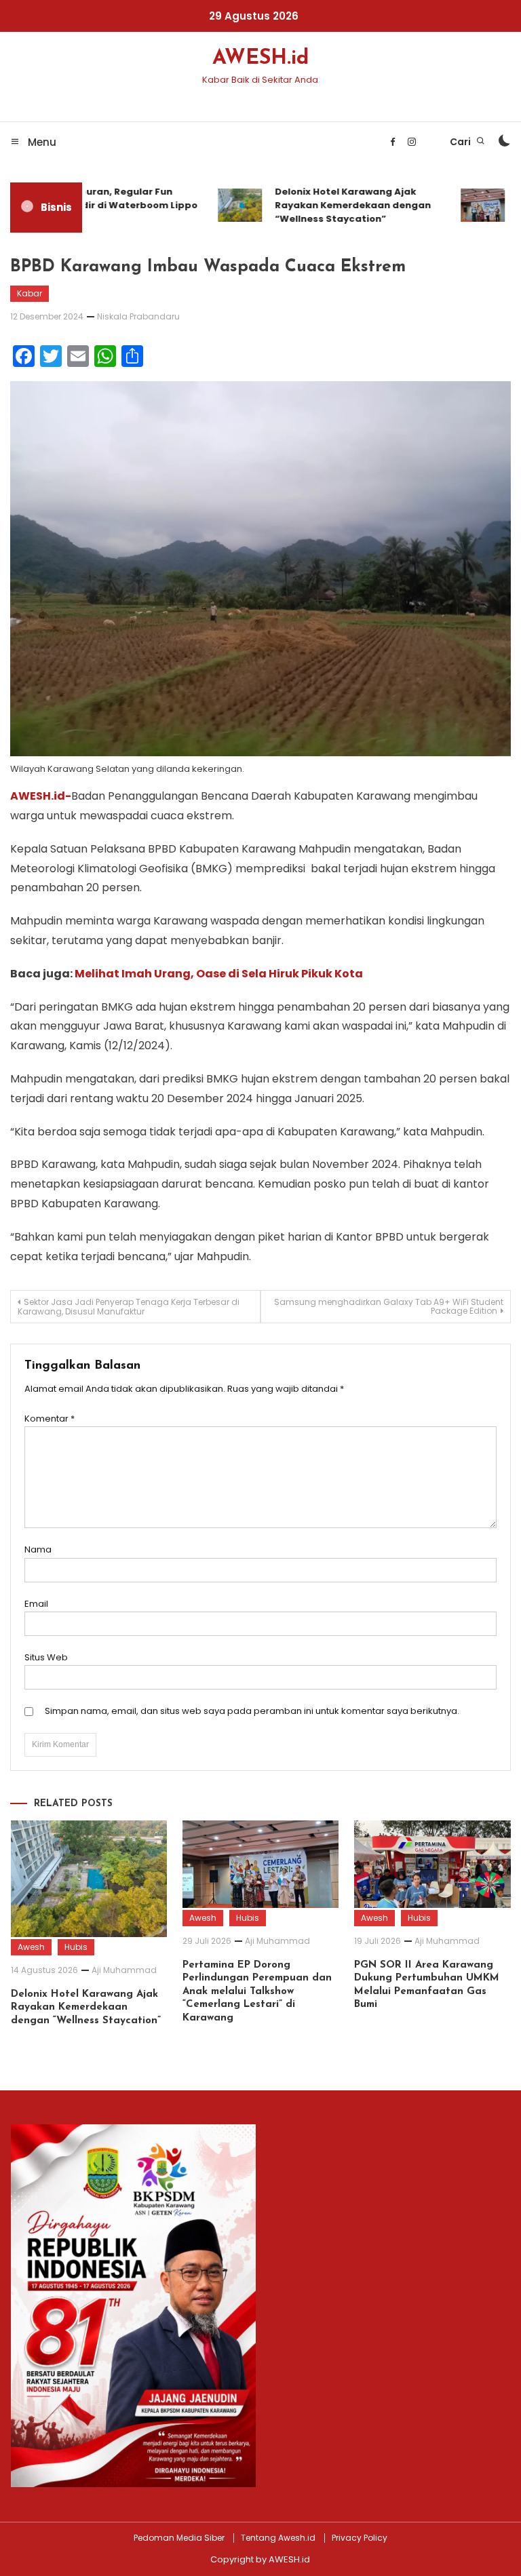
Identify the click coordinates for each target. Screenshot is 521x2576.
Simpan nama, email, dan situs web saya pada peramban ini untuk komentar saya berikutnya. (252, 1711)
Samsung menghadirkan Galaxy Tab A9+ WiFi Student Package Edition (389, 1306)
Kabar (30, 293)
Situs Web (46, 1657)
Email (36, 1604)
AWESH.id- (41, 796)
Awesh (31, 1947)
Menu (41, 142)
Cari (461, 142)
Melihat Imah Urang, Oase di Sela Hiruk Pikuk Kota (219, 974)
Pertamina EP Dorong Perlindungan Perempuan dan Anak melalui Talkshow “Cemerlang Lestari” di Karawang (257, 1992)
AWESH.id (260, 59)
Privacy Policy (360, 2538)
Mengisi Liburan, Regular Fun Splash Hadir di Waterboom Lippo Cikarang (102, 205)
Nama (38, 1549)
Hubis (76, 1947)
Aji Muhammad (124, 1970)
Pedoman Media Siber (179, 2538)
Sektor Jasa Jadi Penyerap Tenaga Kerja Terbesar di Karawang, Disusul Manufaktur (129, 1307)
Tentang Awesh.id (278, 2538)
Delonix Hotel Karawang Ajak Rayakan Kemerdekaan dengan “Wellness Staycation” (341, 205)
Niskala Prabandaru (138, 316)
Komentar (50, 1419)
